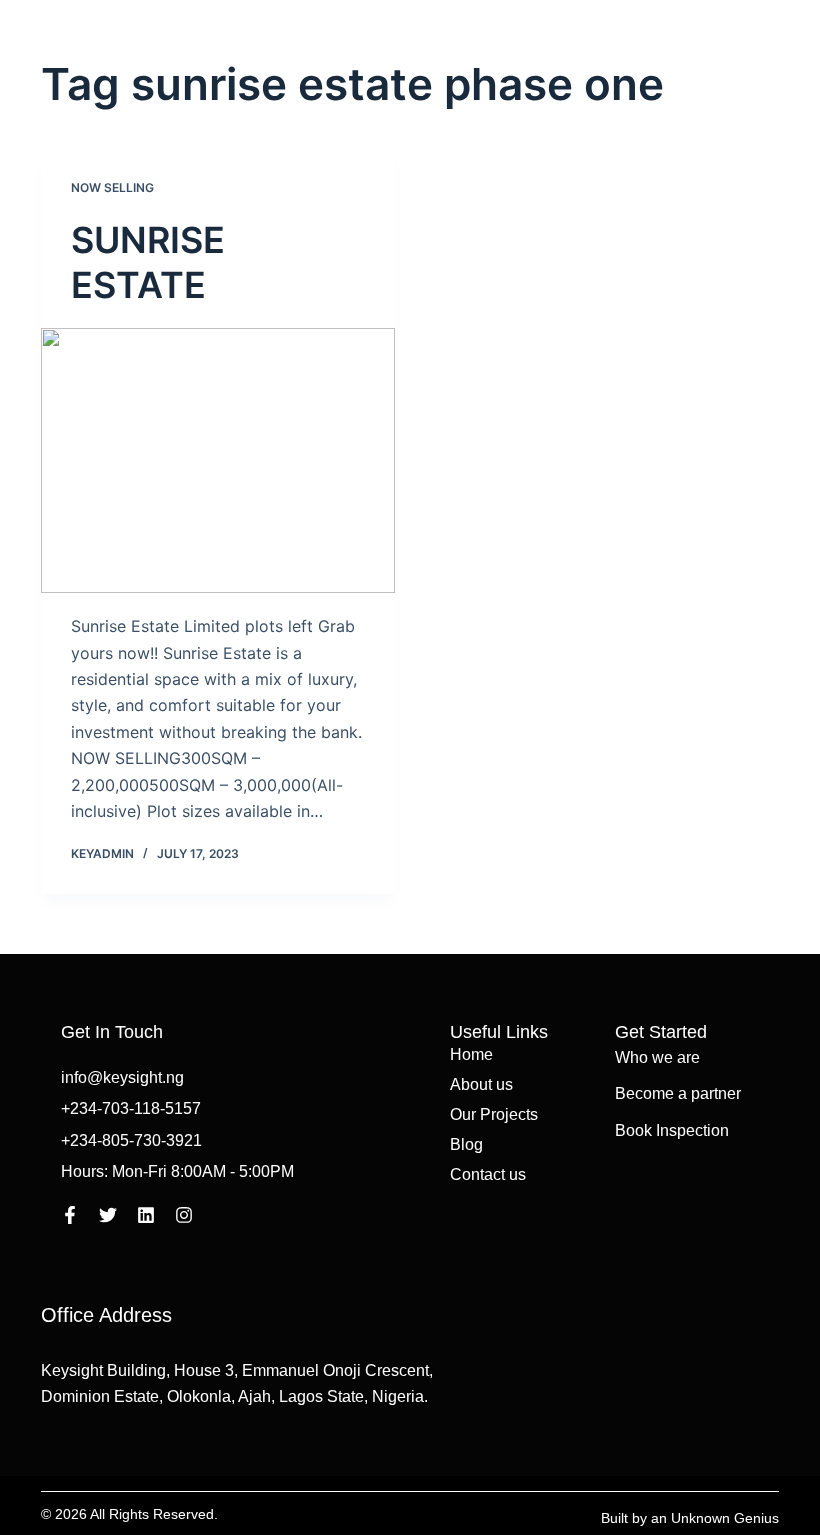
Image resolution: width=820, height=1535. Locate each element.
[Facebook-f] (70, 1215)
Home (471, 1054)
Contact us (488, 1174)
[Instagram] (184, 1215)
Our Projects (494, 1114)
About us (481, 1084)
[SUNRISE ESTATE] (218, 461)
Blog (466, 1144)
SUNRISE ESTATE (148, 262)
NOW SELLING (112, 187)
